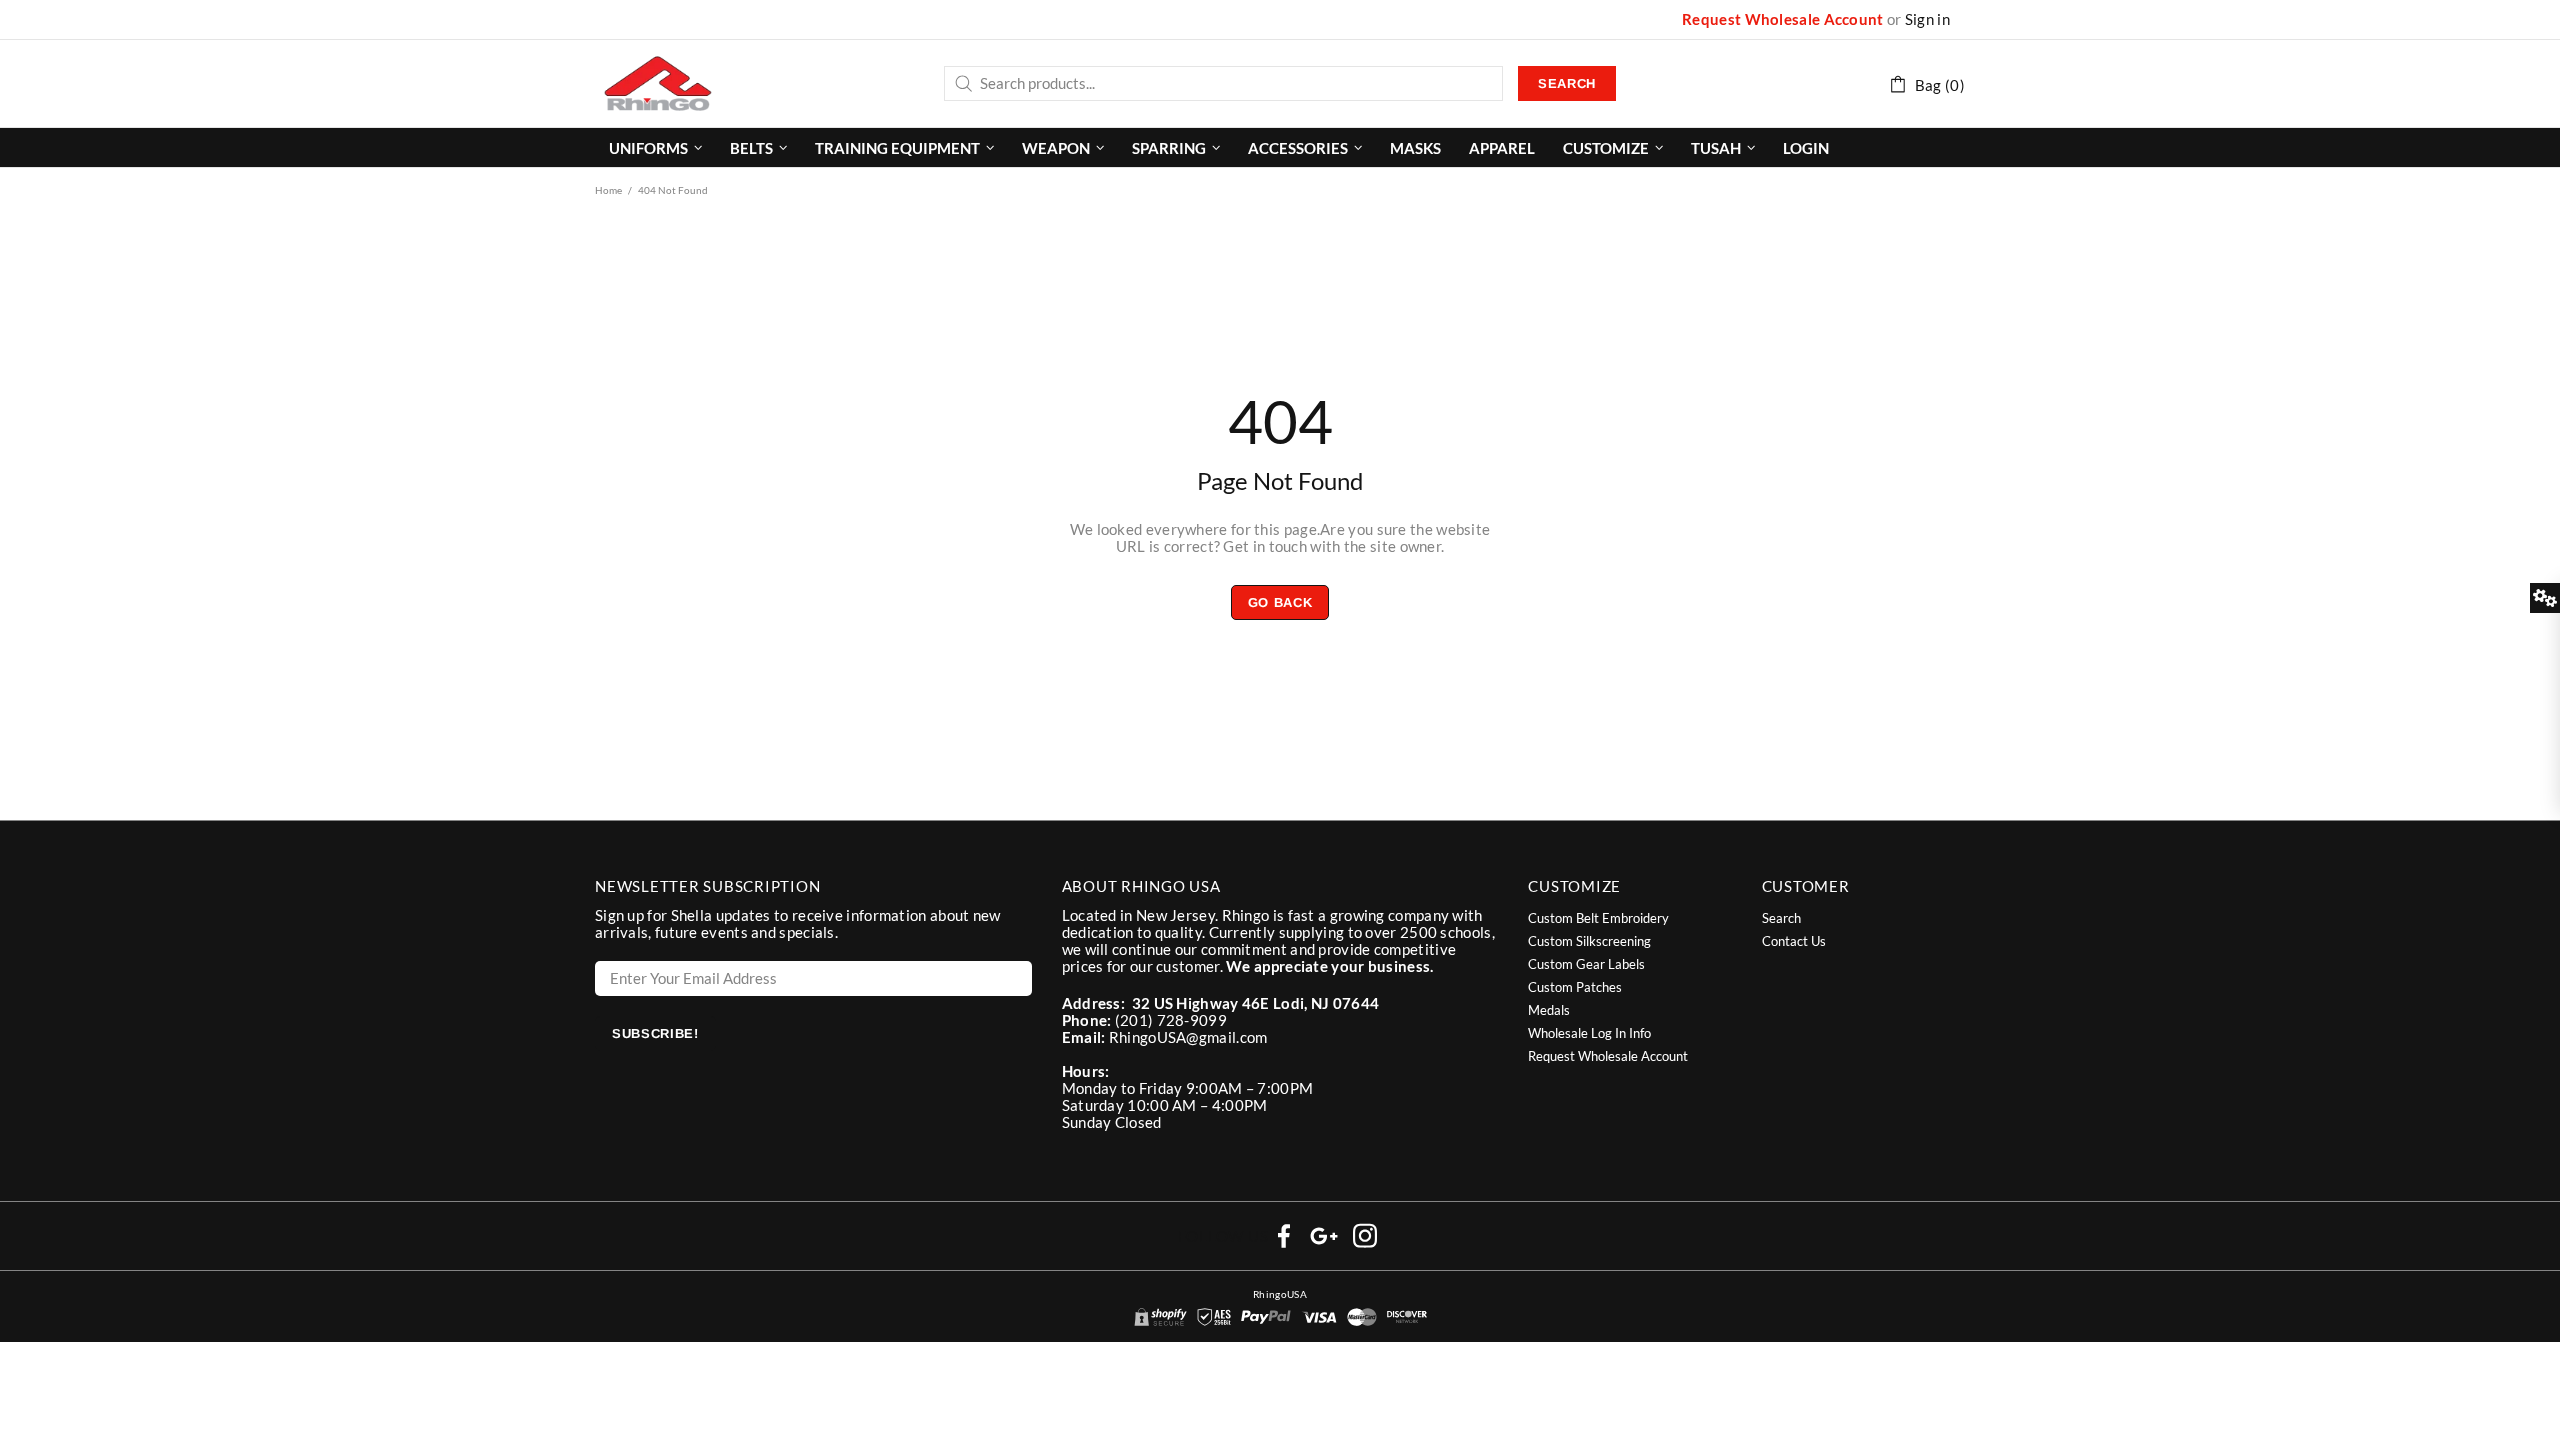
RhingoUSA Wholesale (658, 83)
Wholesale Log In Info (1589, 1033)
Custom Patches (1575, 987)
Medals (1549, 1010)
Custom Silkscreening (1589, 941)
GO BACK (1280, 602)
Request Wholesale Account (1783, 19)
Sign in (1927, 19)
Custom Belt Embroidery (1598, 918)
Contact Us (1794, 941)
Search (1567, 83)
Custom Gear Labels (1586, 964)
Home (608, 190)
